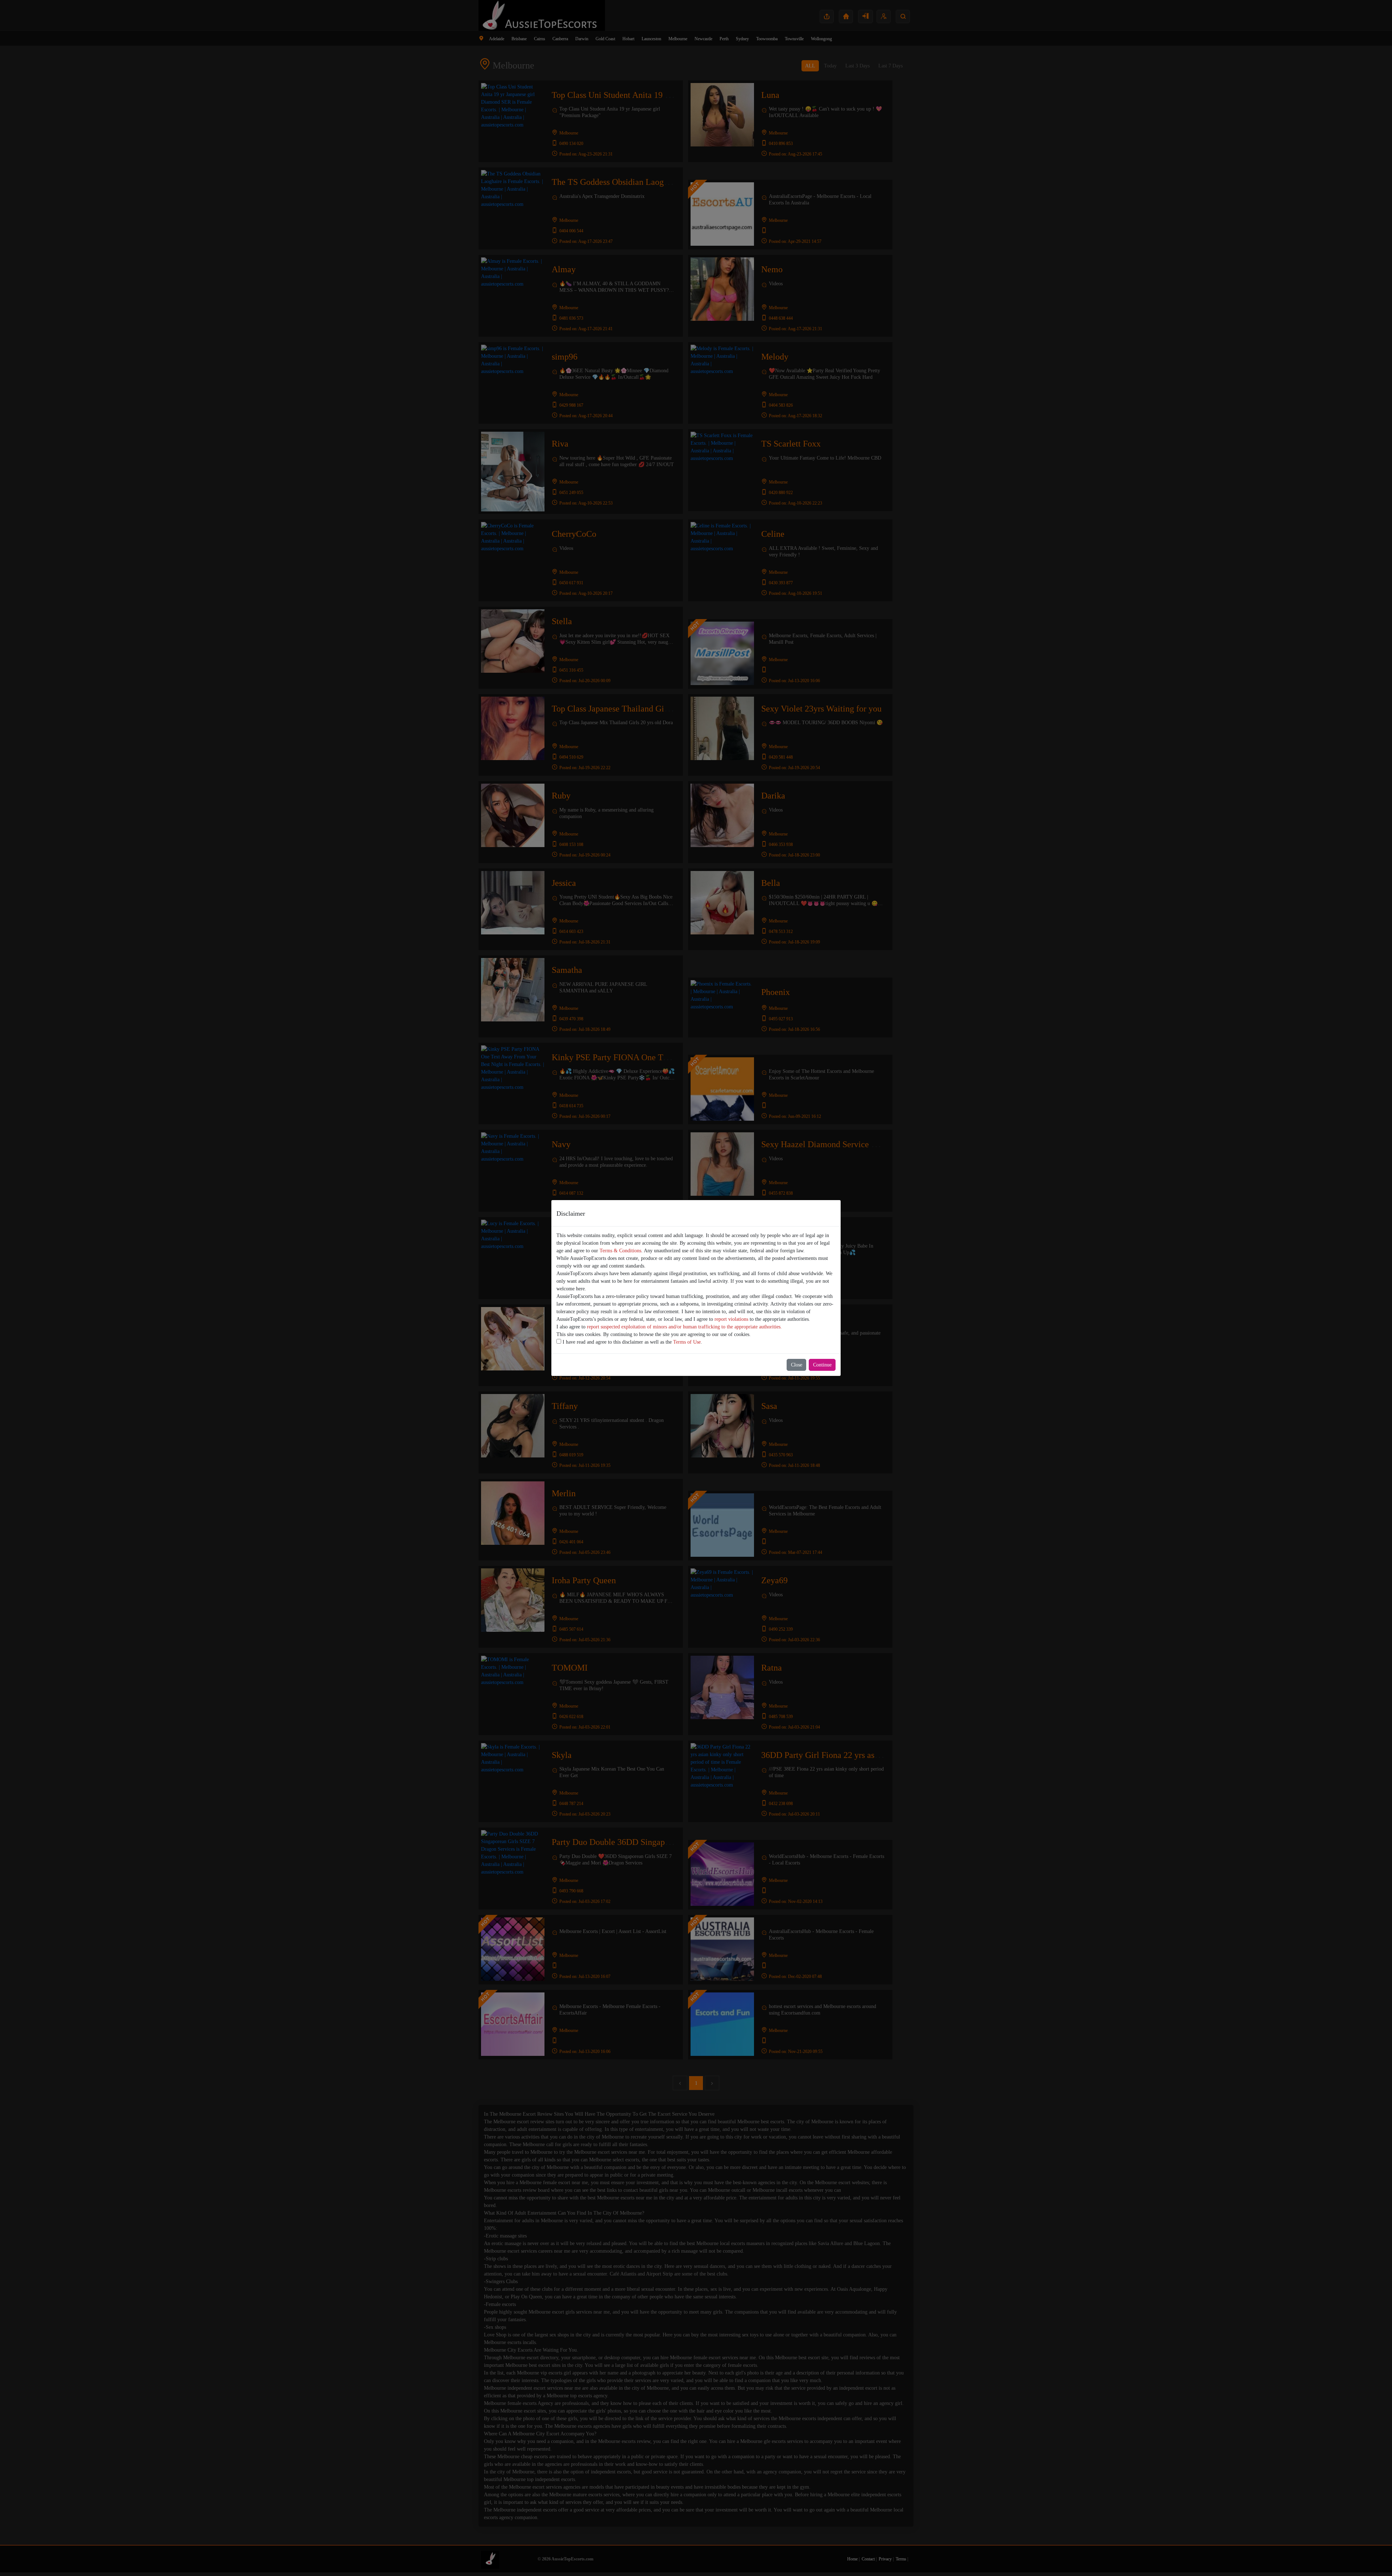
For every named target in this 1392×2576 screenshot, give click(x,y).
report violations (731, 1319)
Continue (822, 1365)
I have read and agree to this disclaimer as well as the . (632, 1342)
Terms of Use (687, 1342)
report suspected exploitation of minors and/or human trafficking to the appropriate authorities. (684, 1327)
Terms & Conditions (620, 1251)
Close (797, 1365)
